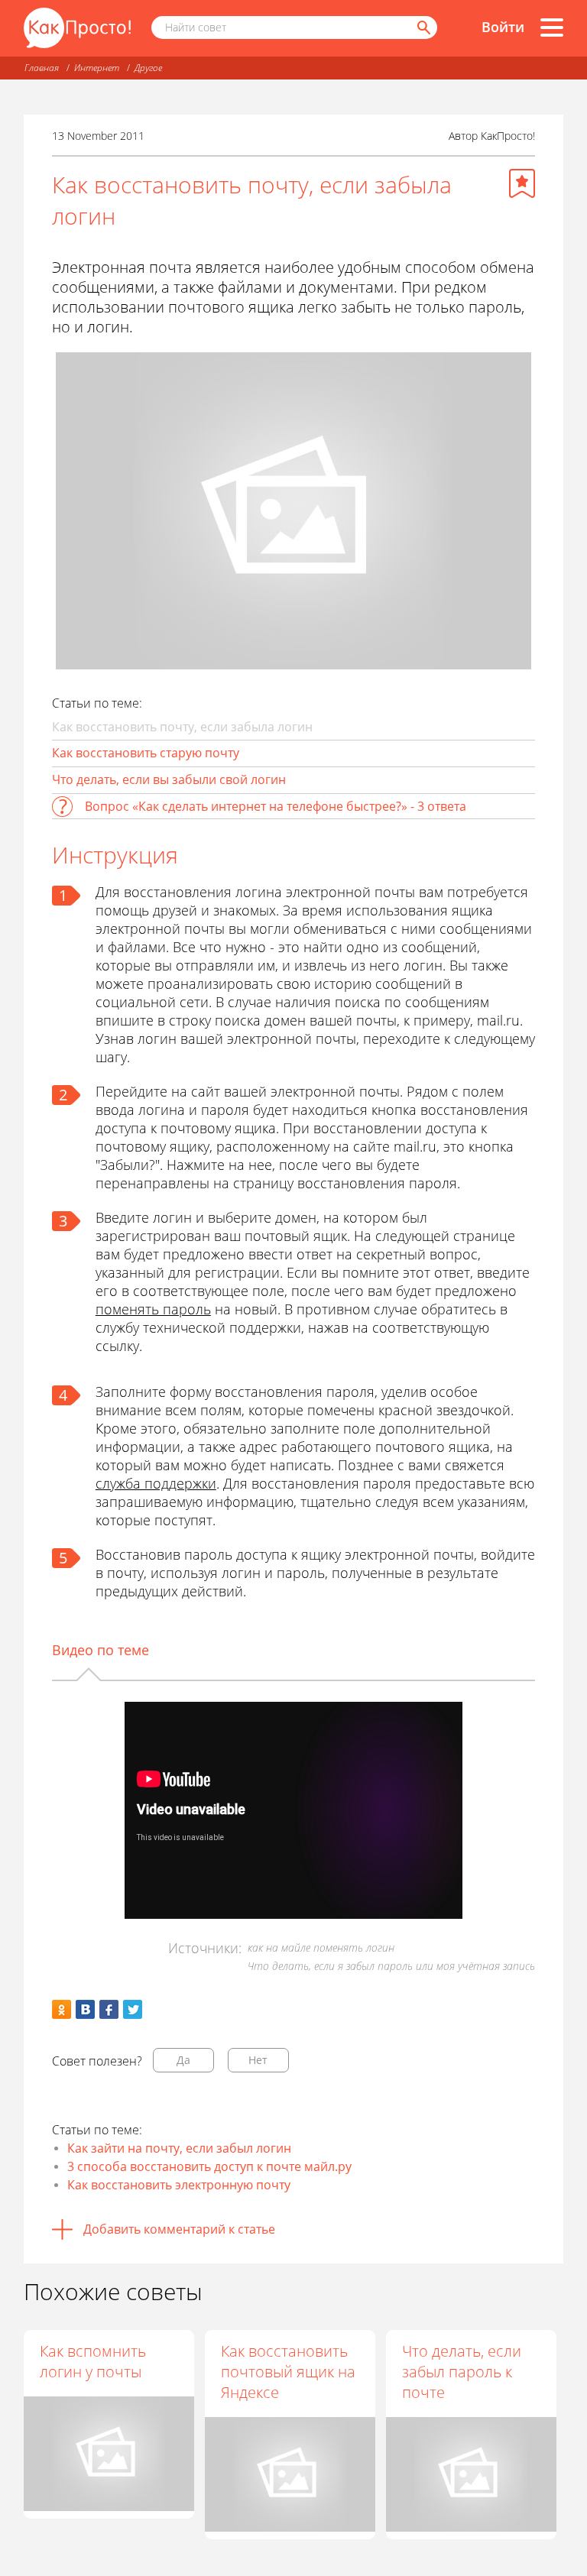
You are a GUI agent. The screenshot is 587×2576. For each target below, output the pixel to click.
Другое (148, 68)
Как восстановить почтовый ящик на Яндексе (288, 2372)
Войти (503, 27)
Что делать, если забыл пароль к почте (462, 2372)
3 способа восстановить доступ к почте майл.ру (209, 2166)
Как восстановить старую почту (146, 753)
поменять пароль (153, 1309)
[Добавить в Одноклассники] (62, 2009)
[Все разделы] (552, 28)
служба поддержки (156, 1483)
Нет (258, 2060)
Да (183, 2060)
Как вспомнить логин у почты (93, 2361)
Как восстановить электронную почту (179, 2185)
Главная (42, 68)
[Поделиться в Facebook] (109, 2009)
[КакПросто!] (77, 28)
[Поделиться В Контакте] (85, 2009)
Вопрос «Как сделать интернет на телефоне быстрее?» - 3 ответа (276, 806)
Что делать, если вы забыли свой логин (169, 779)
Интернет (97, 68)
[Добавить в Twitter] (133, 2009)
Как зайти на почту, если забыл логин (179, 2148)
